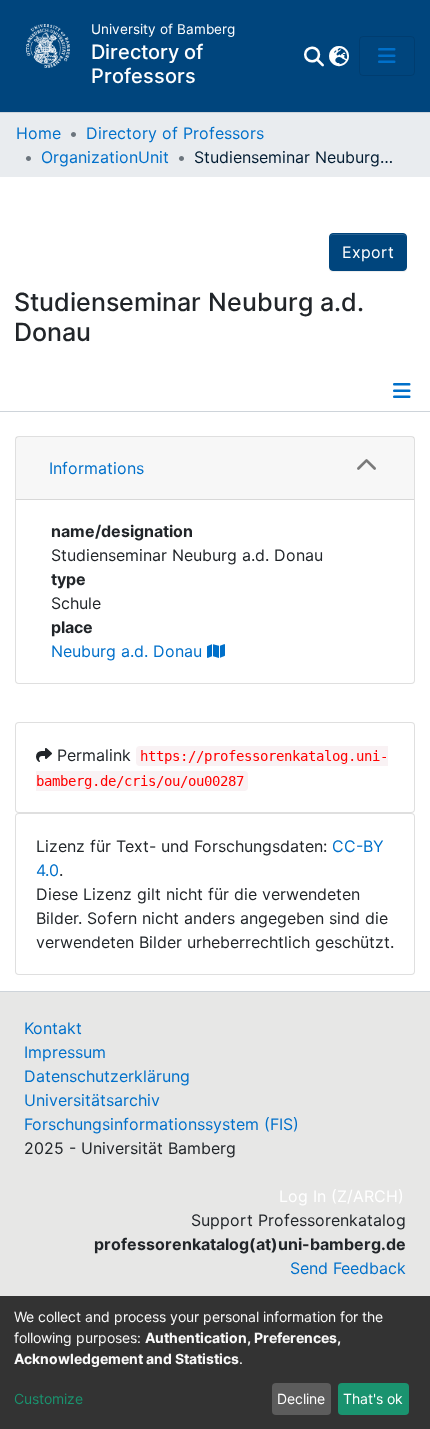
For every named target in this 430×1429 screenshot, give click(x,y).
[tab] (215, 468)
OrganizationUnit (105, 157)
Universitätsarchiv (92, 1100)
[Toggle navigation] (387, 56)
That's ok (373, 1398)
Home (38, 133)
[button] (338, 56)
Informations (96, 468)
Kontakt (53, 1028)
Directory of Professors (175, 133)
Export (368, 252)
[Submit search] (313, 56)
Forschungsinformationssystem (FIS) (161, 1124)
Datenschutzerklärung (107, 1076)
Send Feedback (348, 1268)
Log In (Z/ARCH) (342, 1196)
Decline (301, 1398)
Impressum (65, 1052)
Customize (48, 1398)
